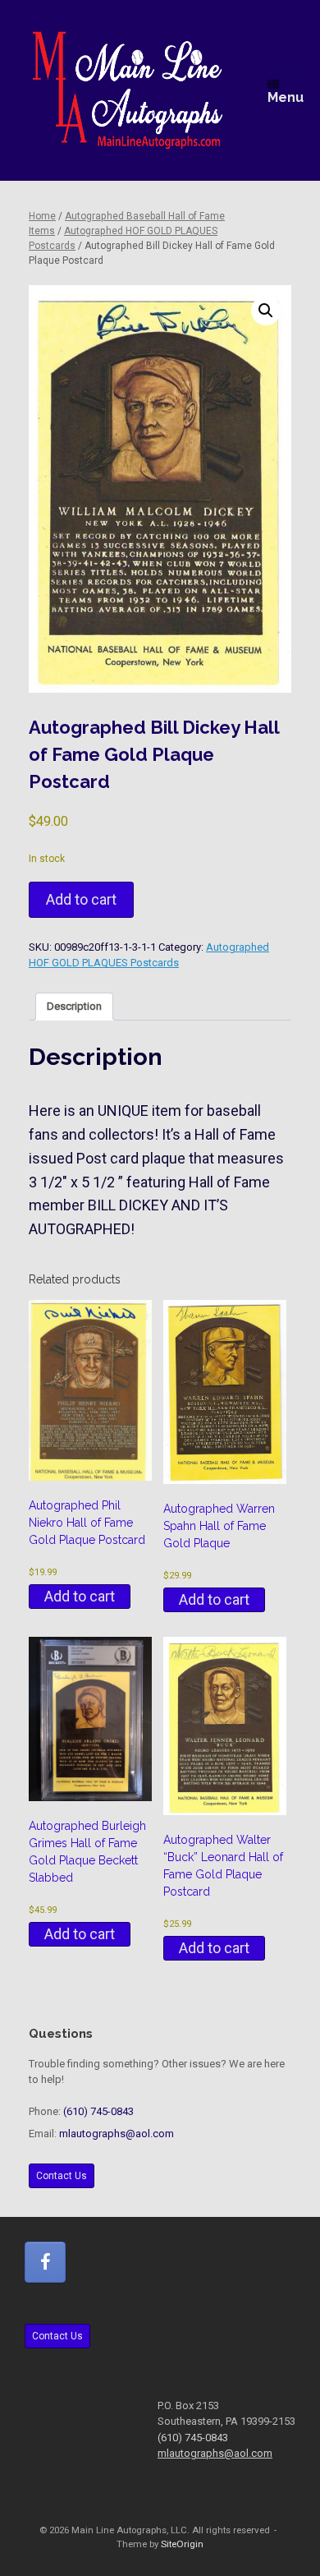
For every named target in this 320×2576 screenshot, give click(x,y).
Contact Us (62, 2176)
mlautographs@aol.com (117, 2134)
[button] (266, 311)
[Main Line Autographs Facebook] (45, 2262)
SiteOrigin (182, 2544)
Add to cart (81, 899)
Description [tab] (74, 1006)
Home (42, 216)
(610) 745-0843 (98, 2111)
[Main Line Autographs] (128, 90)
